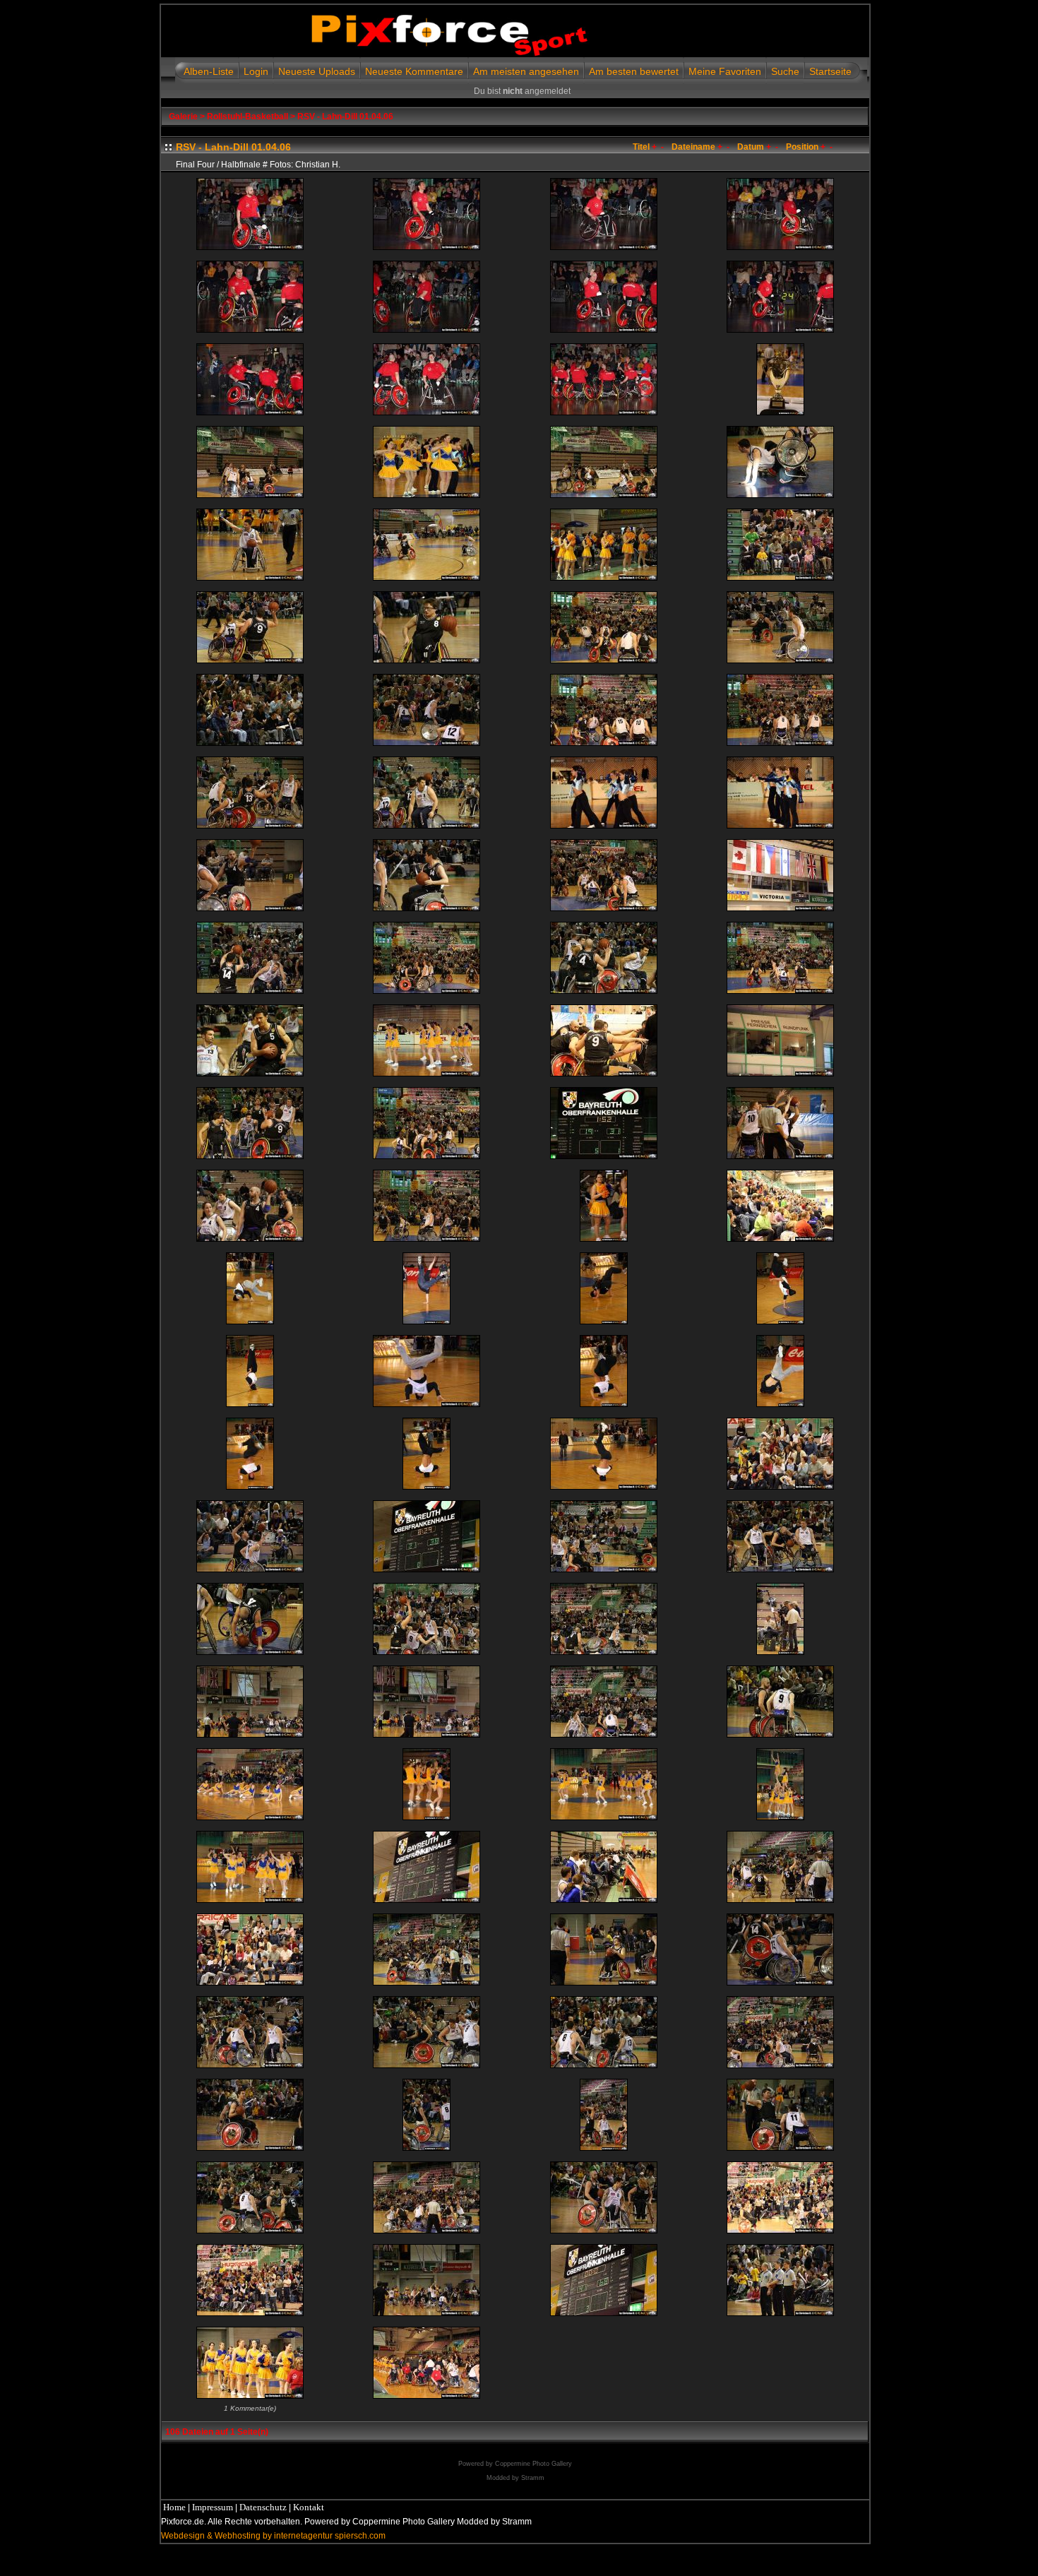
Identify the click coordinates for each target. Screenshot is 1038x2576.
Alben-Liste (209, 71)
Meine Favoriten (725, 71)
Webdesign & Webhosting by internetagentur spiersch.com (273, 2536)
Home (174, 2507)
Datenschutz (263, 2507)
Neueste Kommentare (414, 71)
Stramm (533, 2478)
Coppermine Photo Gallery (533, 2464)
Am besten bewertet (634, 71)
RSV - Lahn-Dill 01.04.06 (345, 117)
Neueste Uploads (317, 71)
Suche (785, 71)
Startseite (830, 71)
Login (256, 71)
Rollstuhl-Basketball (247, 117)
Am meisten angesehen (526, 71)
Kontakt (309, 2507)
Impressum (213, 2507)
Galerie (183, 117)
